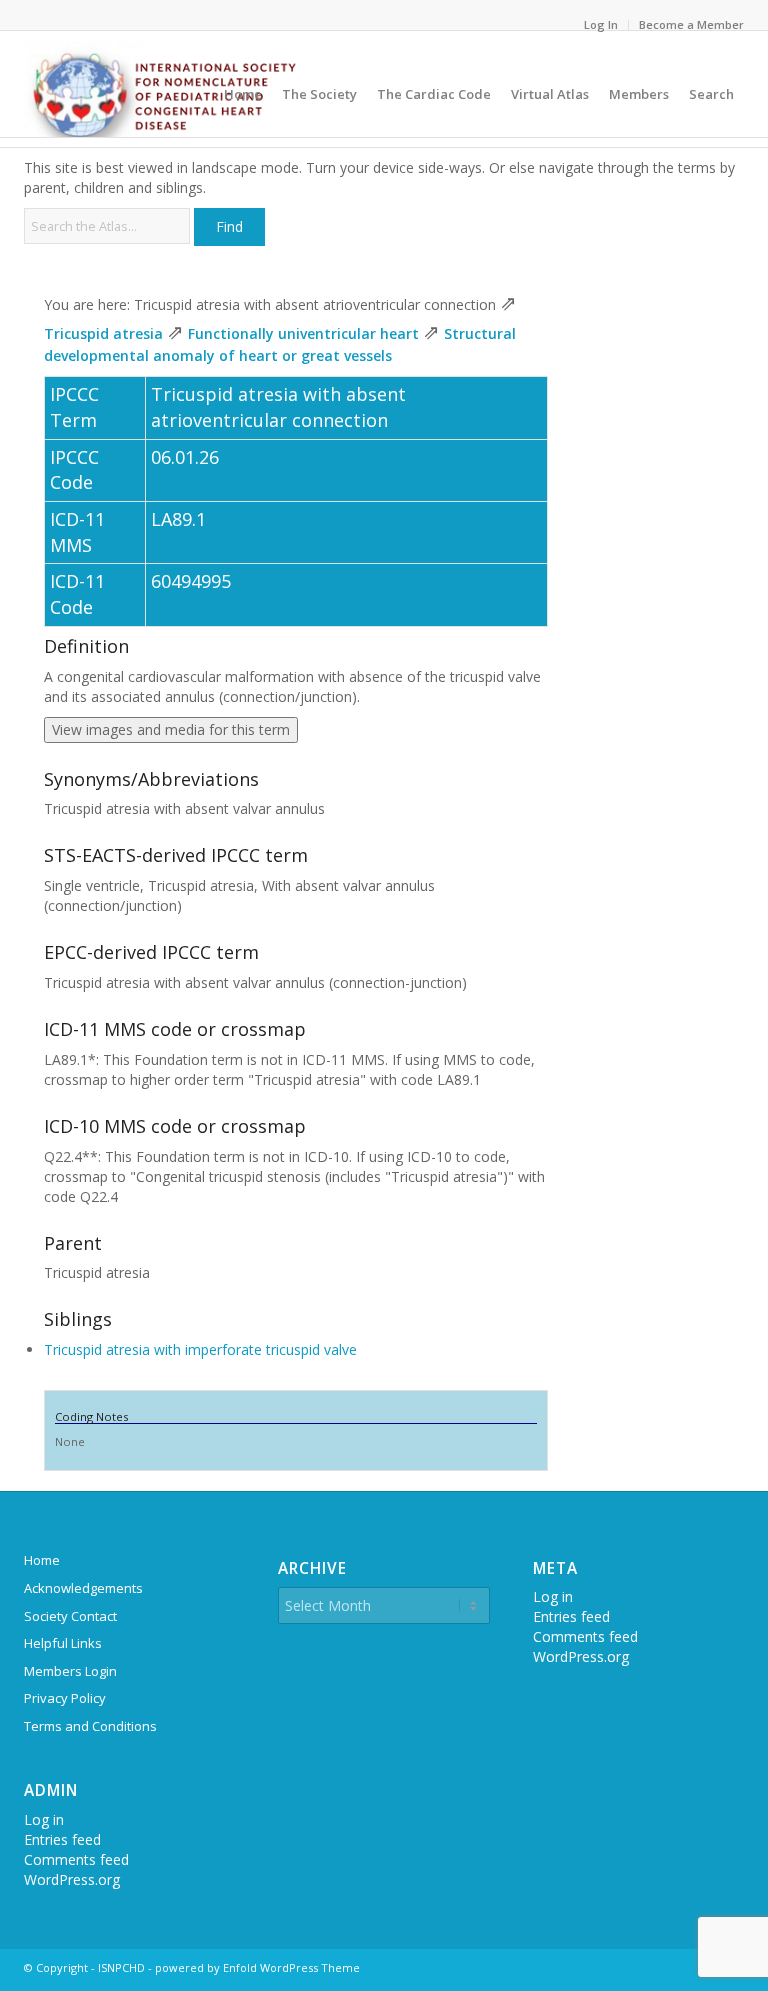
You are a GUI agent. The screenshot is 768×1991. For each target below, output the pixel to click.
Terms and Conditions (90, 1726)
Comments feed (76, 1859)
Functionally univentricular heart (303, 333)
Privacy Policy (65, 1698)
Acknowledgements (83, 1588)
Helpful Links (63, 1643)
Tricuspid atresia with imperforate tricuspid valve (200, 1349)
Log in (44, 1819)
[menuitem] (601, 25)
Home (42, 1560)
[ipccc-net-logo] (163, 89)
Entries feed (62, 1839)
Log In (601, 24)
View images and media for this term (171, 729)
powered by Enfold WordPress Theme (257, 1967)
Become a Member (691, 24)
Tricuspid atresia (103, 333)
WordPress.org (72, 1879)
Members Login (70, 1671)
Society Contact (70, 1616)
